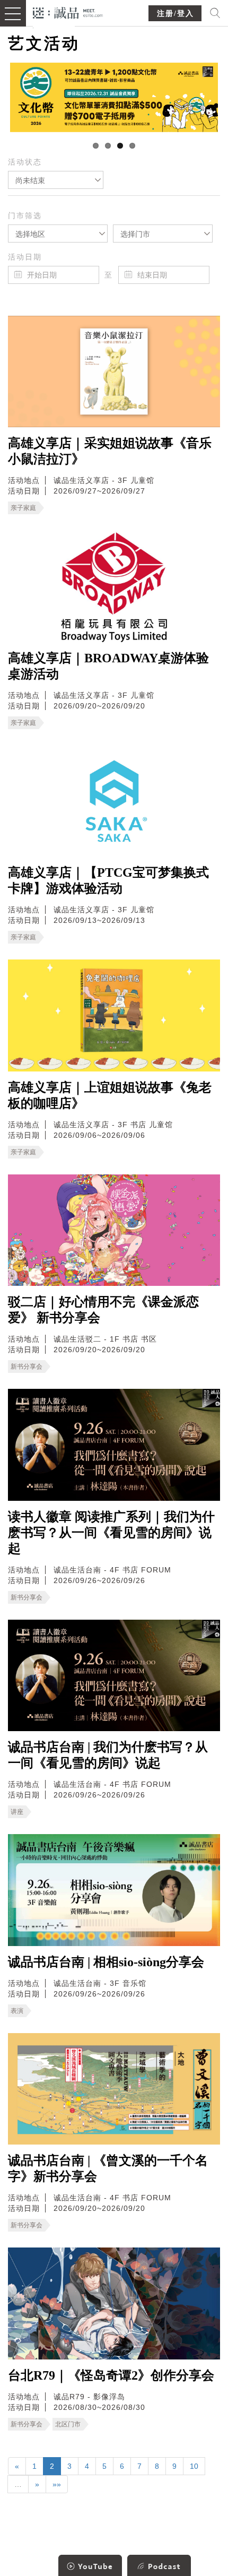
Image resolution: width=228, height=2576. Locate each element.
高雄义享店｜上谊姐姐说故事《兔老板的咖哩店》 (110, 1095)
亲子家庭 (23, 508)
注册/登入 (176, 14)
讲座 (17, 1812)
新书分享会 (27, 1367)
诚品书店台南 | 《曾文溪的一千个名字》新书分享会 (108, 2168)
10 (194, 2466)
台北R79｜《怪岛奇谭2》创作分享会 (111, 2375)
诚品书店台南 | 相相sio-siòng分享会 (106, 1962)
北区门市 (68, 2424)
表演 (17, 2011)
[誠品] (68, 12)
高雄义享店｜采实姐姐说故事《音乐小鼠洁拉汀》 (110, 451)
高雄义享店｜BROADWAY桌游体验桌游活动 (108, 666)
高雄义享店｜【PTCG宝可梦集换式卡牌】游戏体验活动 (108, 880)
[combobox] (56, 180)
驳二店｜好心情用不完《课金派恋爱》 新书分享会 (103, 1310)
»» (57, 2484)
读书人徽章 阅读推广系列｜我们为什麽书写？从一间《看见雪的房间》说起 (111, 1533)
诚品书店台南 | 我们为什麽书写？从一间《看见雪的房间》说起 (108, 1755)
